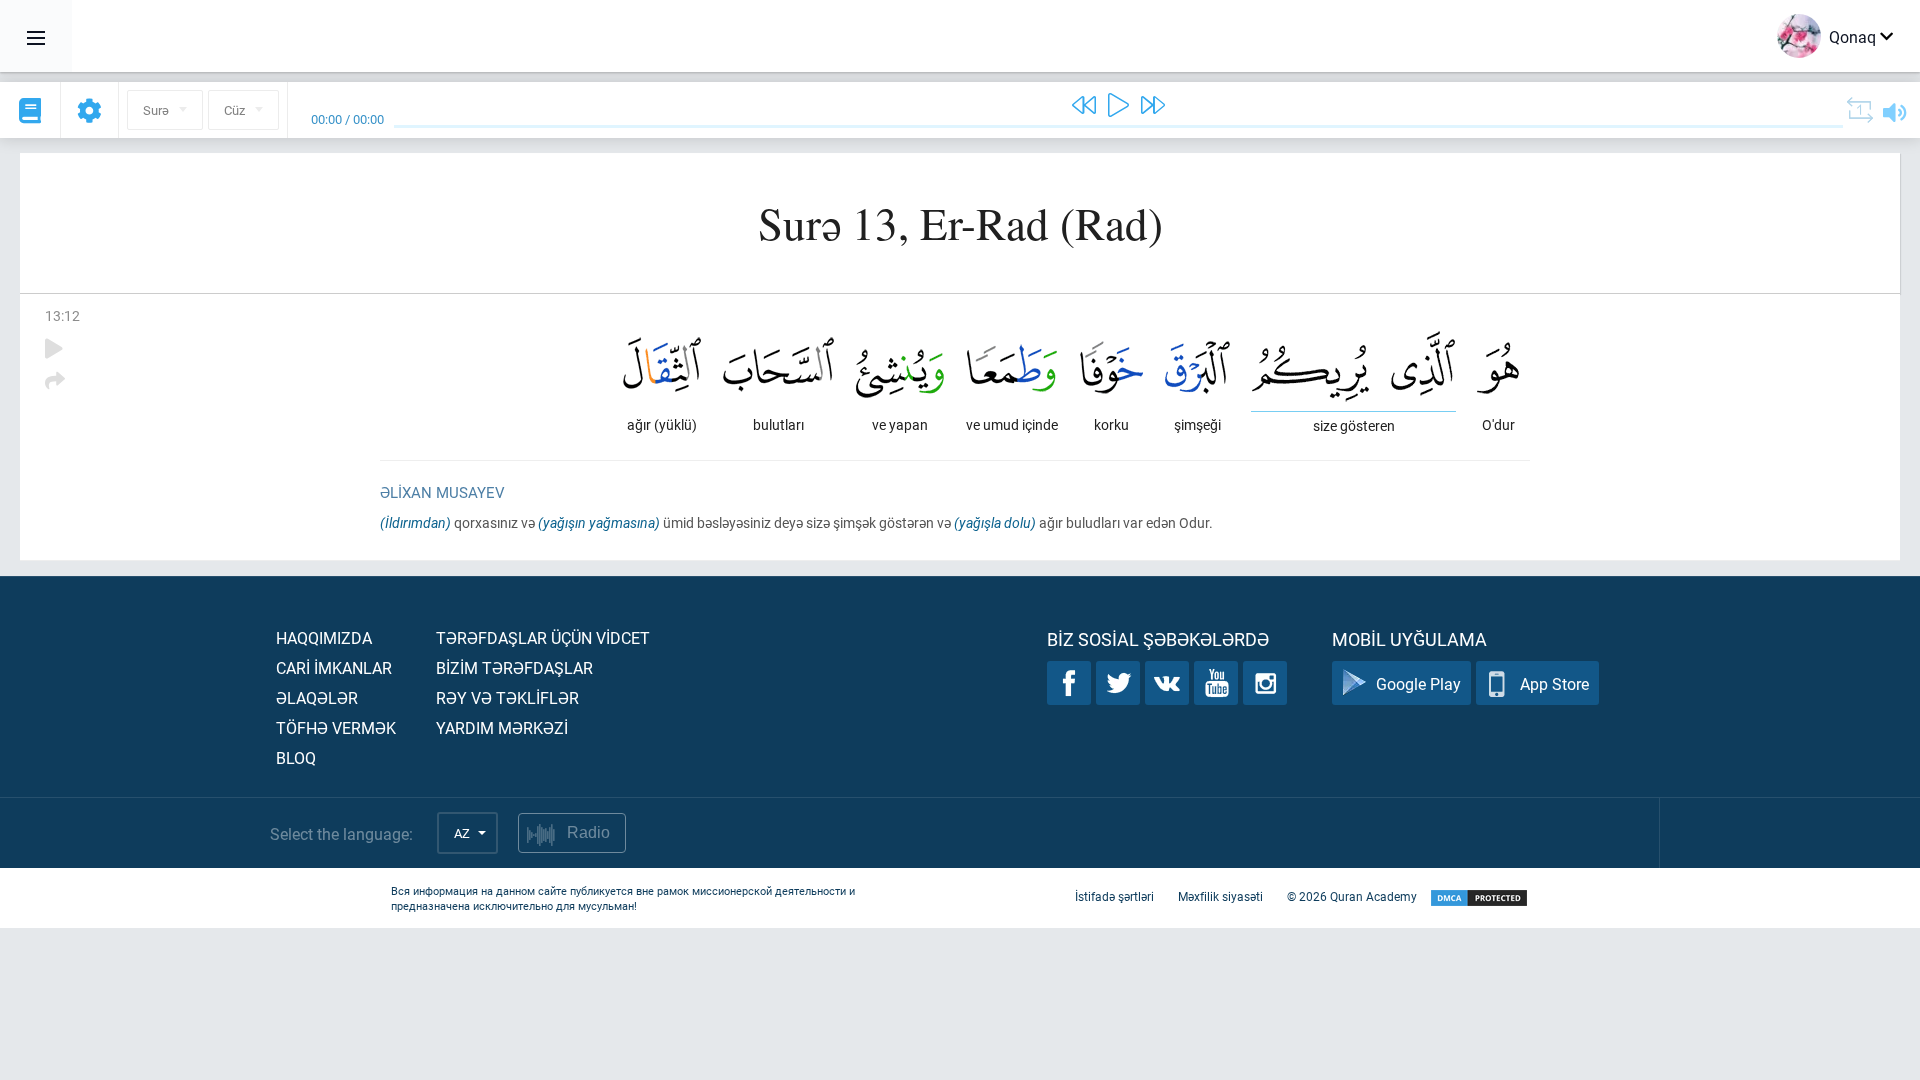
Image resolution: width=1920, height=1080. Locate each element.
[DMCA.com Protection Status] (1479, 898)
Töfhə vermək (336, 727)
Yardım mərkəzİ (502, 727)
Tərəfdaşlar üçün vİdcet (543, 637)
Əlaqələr (317, 697)
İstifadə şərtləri (1114, 896)
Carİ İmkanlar (334, 667)
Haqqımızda (324, 637)
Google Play (1418, 683)
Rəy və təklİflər (507, 697)
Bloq (296, 757)
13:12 (62, 315)
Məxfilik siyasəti (1220, 896)
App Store (1554, 683)
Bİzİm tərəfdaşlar (514, 667)
